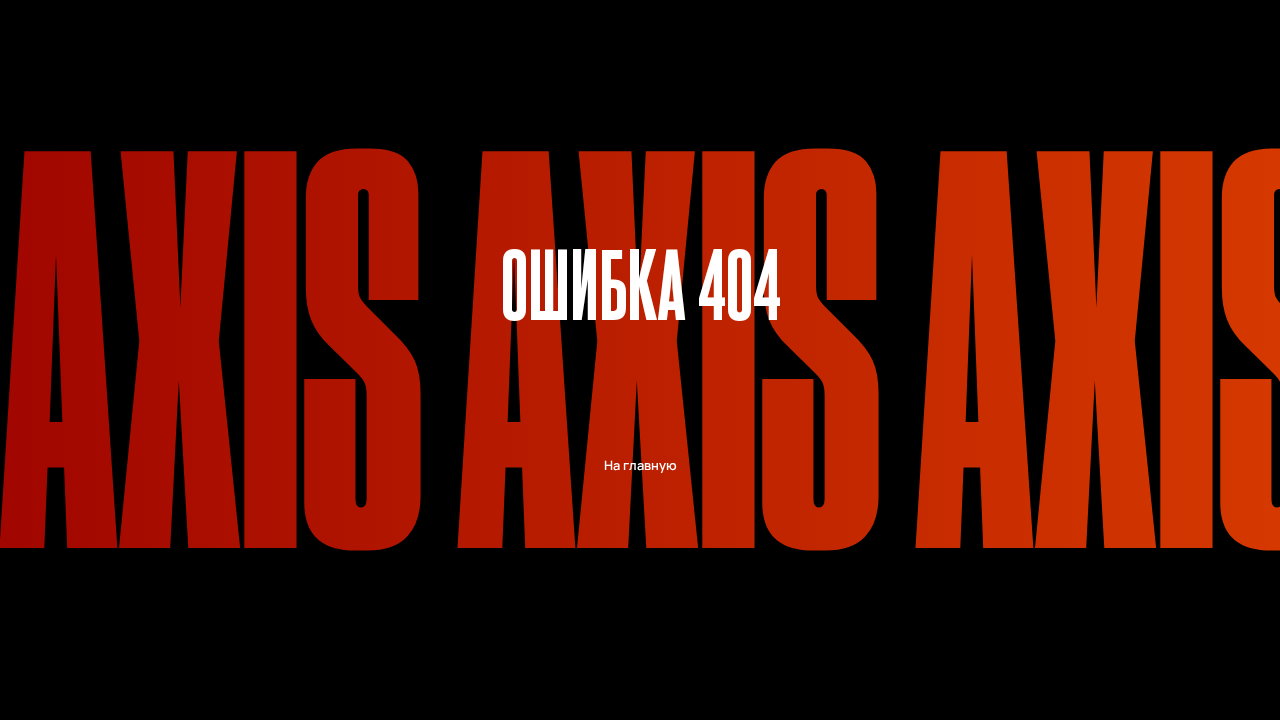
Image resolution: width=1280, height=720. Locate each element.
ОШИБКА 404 (641, 281)
